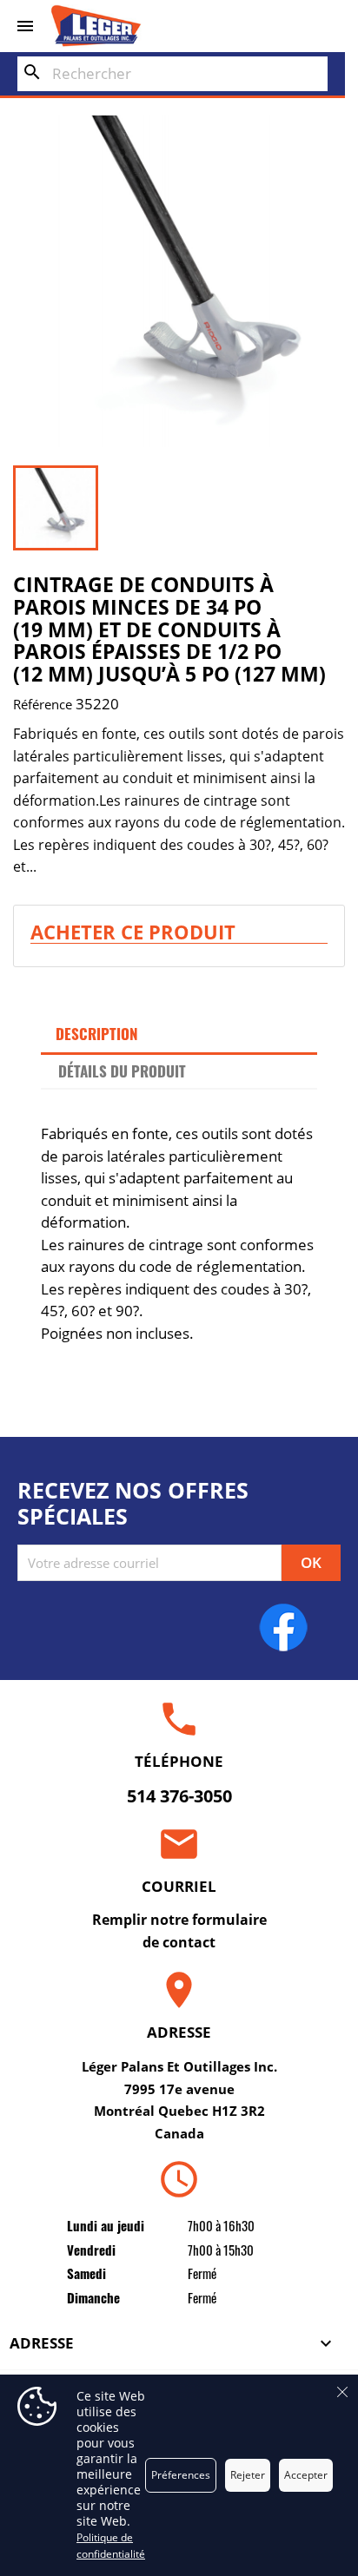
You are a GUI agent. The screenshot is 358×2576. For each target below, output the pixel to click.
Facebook (283, 1627)
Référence (43, 704)
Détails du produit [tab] (122, 1071)
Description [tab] (97, 1034)
